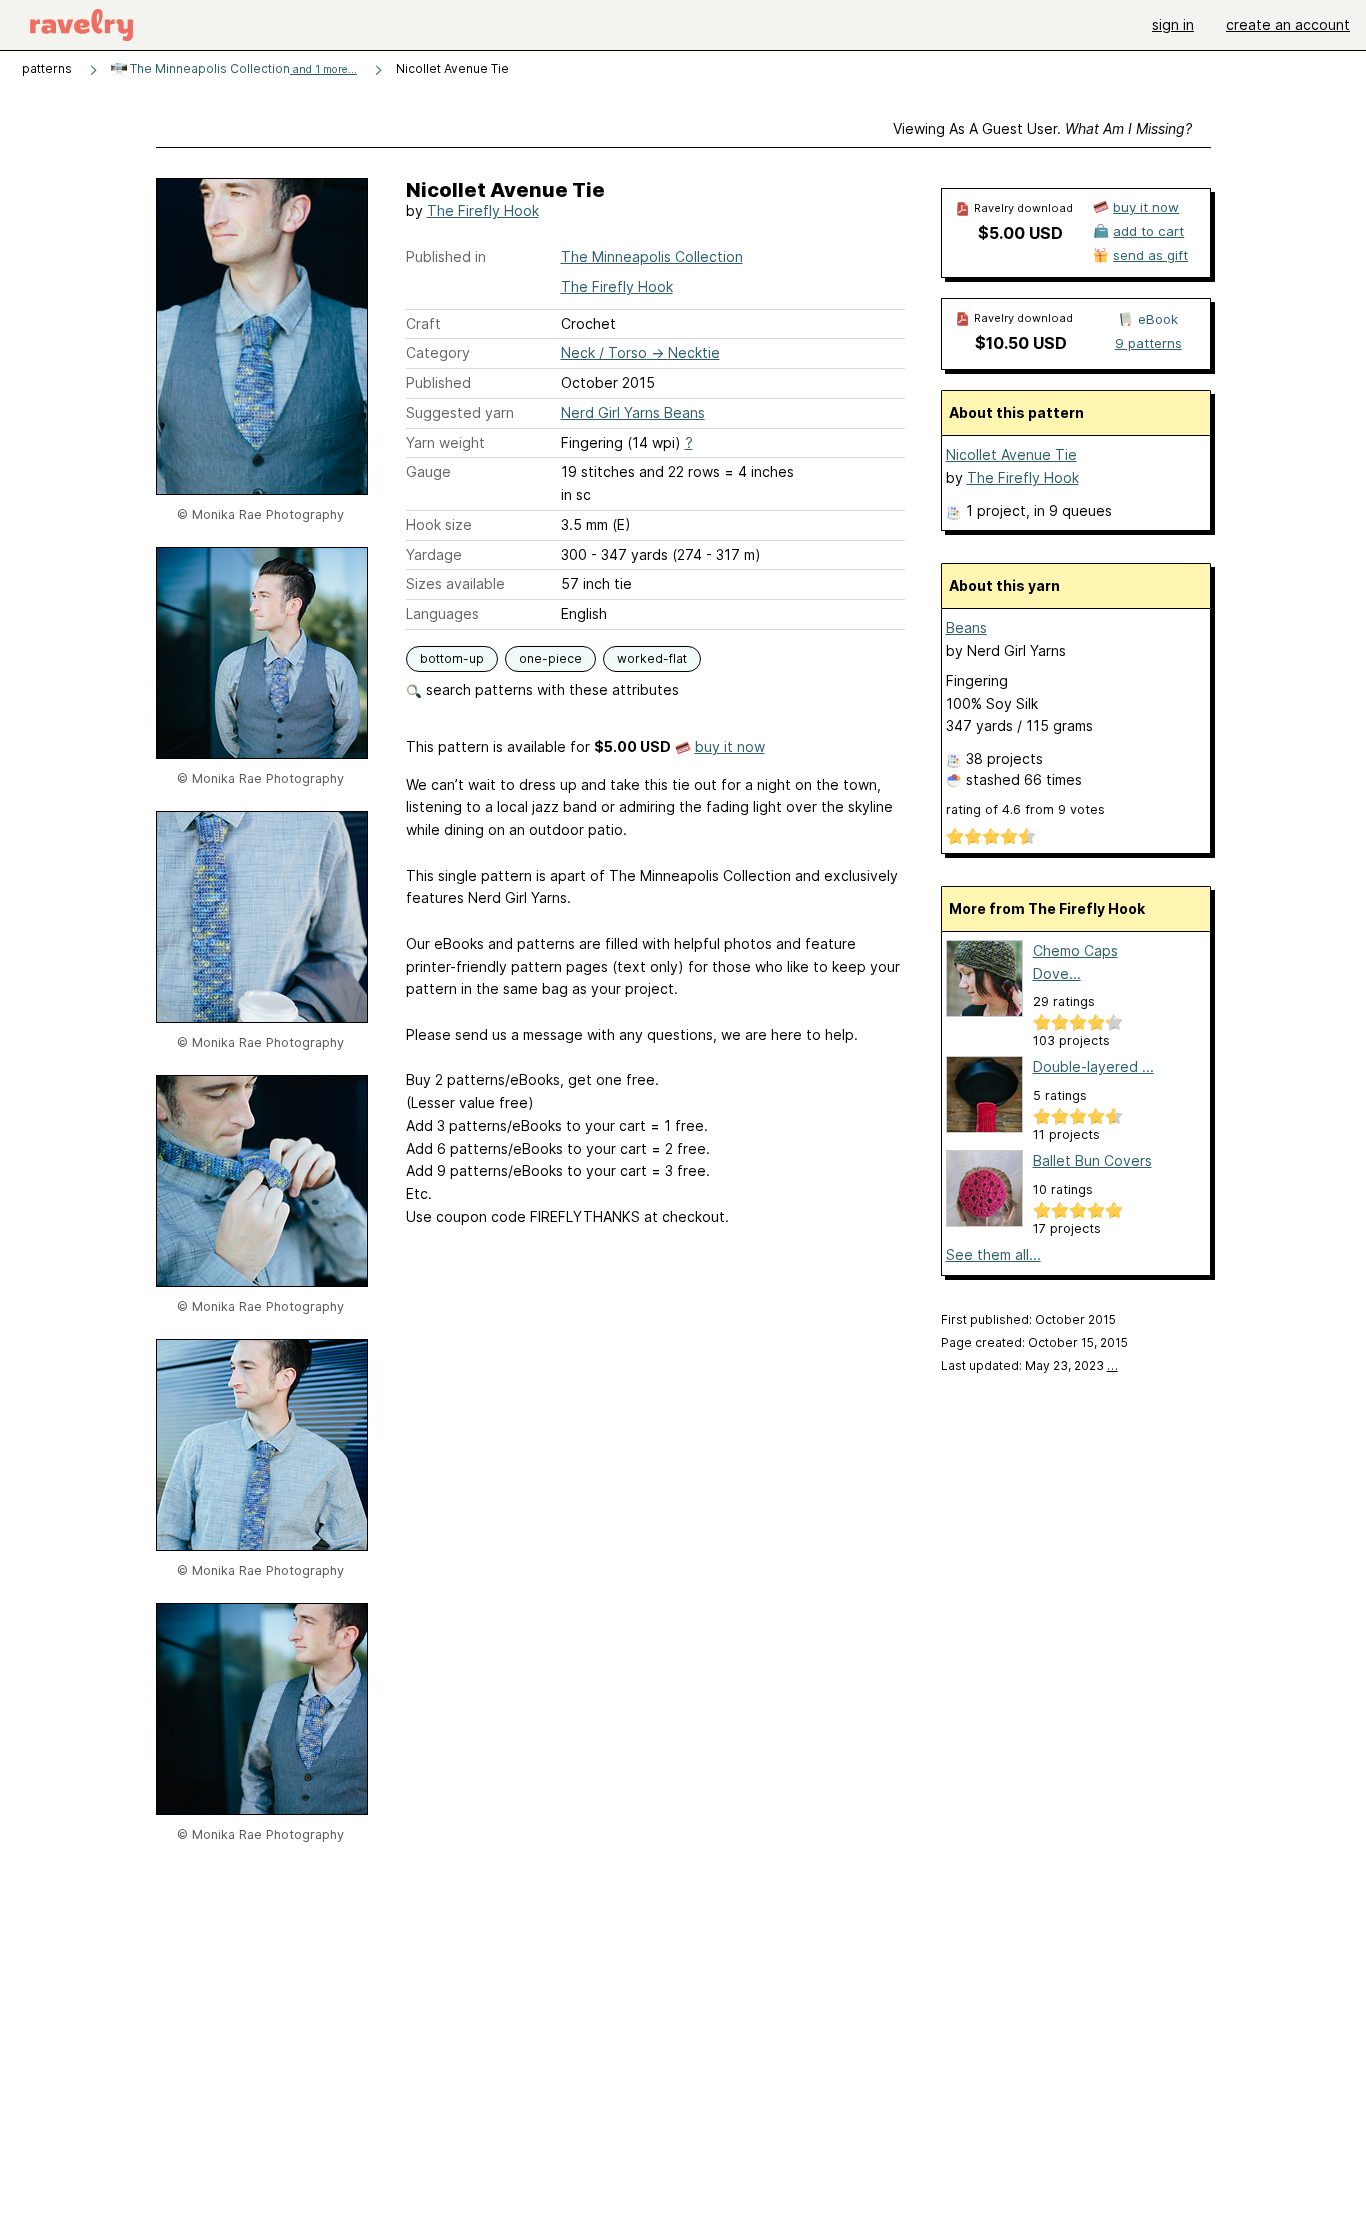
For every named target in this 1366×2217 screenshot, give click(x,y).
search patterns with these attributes (550, 689)
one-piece (550, 658)
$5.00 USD (1020, 233)
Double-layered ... (1093, 1066)
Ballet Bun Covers (1092, 1160)
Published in (446, 256)
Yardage (434, 554)
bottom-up (452, 658)
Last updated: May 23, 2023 (1029, 1365)
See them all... (993, 1254)
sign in (1173, 24)
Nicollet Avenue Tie (1011, 454)
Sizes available (455, 583)
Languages (442, 613)
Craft (423, 323)
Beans (966, 627)
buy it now (730, 746)
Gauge (428, 471)
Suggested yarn (460, 412)
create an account (1288, 24)
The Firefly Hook (483, 210)
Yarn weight (445, 442)
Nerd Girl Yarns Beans (633, 412)
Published (438, 382)
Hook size (439, 524)
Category (438, 352)
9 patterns (1148, 343)
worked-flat (652, 658)
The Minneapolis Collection (242, 68)
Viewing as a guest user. (1042, 128)
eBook (1158, 319)
